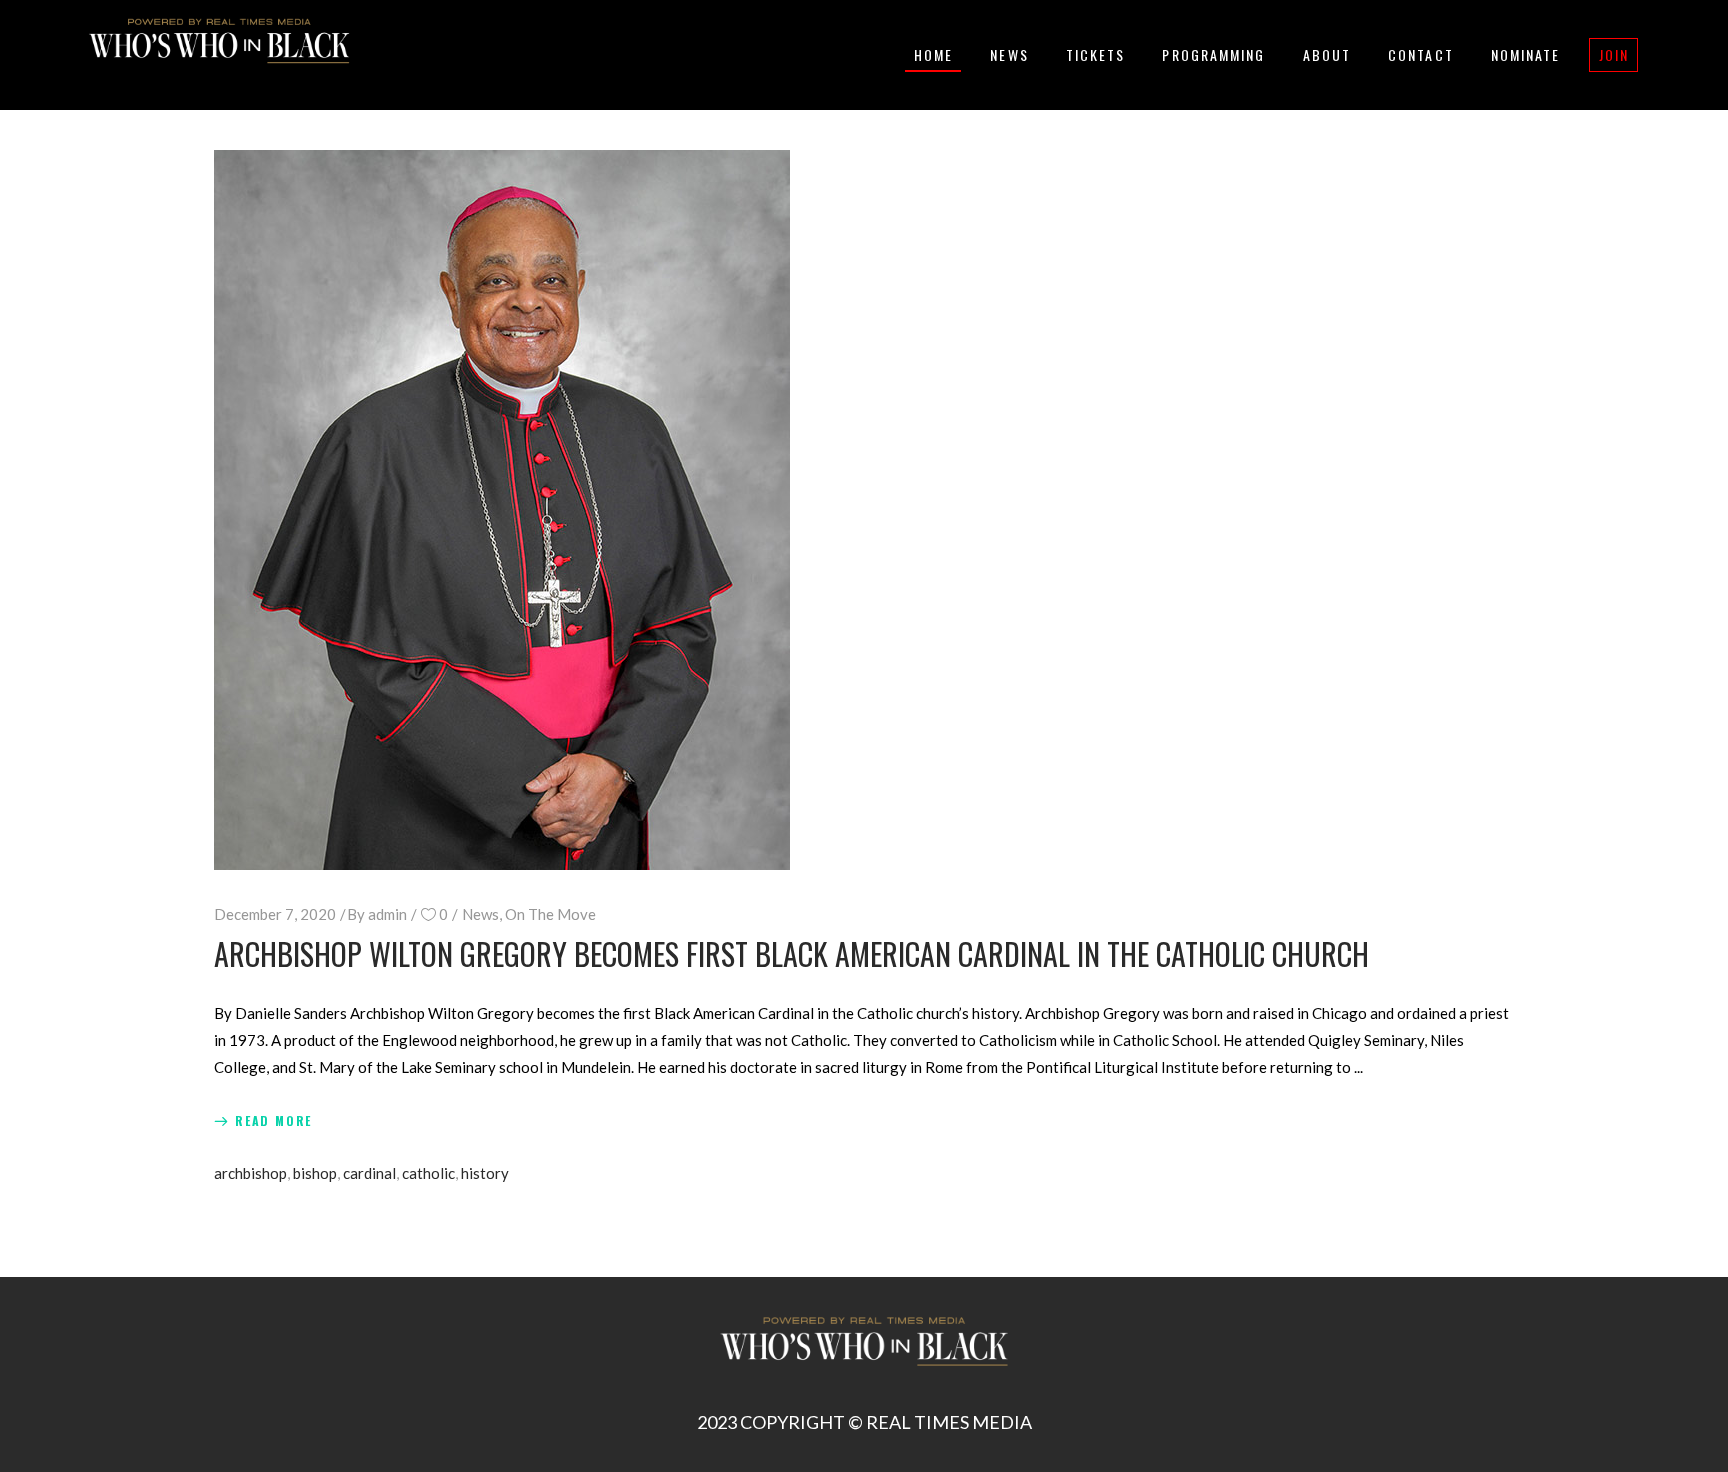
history (485, 1173)
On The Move (550, 914)
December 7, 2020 (275, 914)
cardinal (369, 1173)
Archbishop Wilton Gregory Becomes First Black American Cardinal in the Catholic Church (791, 953)
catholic (428, 1173)
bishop (315, 1173)
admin (387, 914)
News (480, 914)
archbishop (250, 1173)
